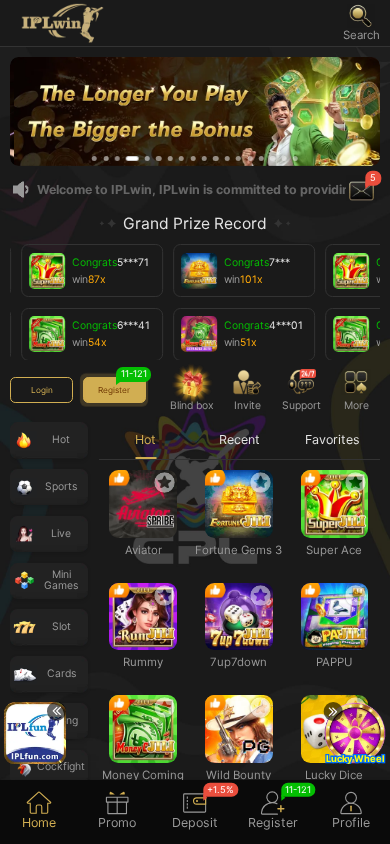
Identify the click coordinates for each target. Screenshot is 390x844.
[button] (361, 23)
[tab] (39, 812)
